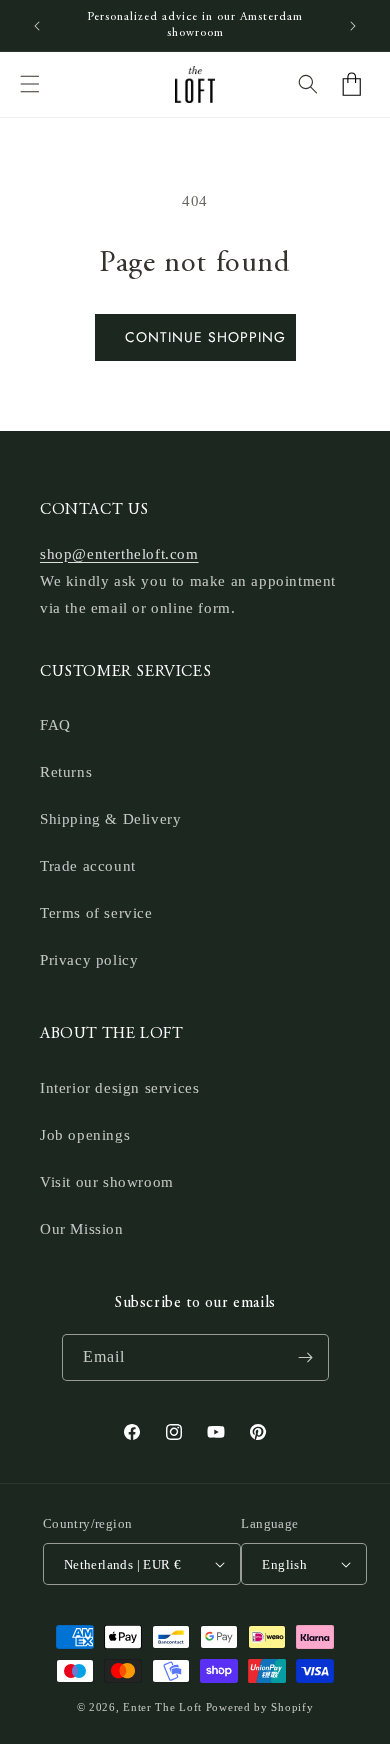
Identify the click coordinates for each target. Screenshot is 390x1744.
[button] (30, 84)
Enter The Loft (162, 1707)
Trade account (88, 866)
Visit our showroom (107, 1182)
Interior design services (119, 1088)
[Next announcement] (353, 26)
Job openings (85, 1135)
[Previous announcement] (37, 26)
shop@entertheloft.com (119, 554)
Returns (66, 772)
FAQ (55, 725)
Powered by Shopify (260, 1707)
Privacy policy (89, 960)
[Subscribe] (306, 1357)
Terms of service (96, 913)
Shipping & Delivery (110, 819)
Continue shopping (205, 337)
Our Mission (82, 1229)
